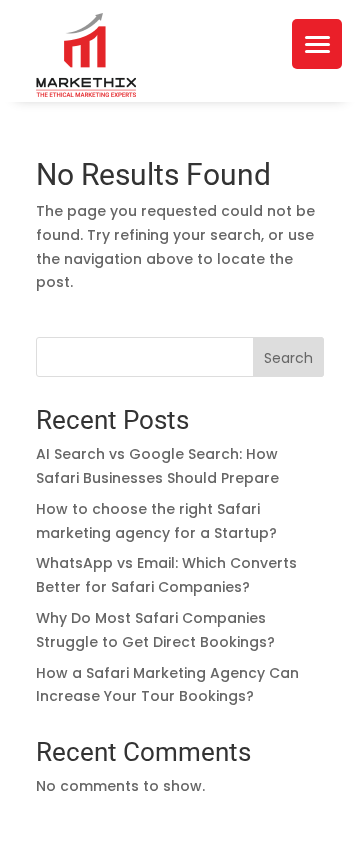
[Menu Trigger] (317, 44)
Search (288, 358)
